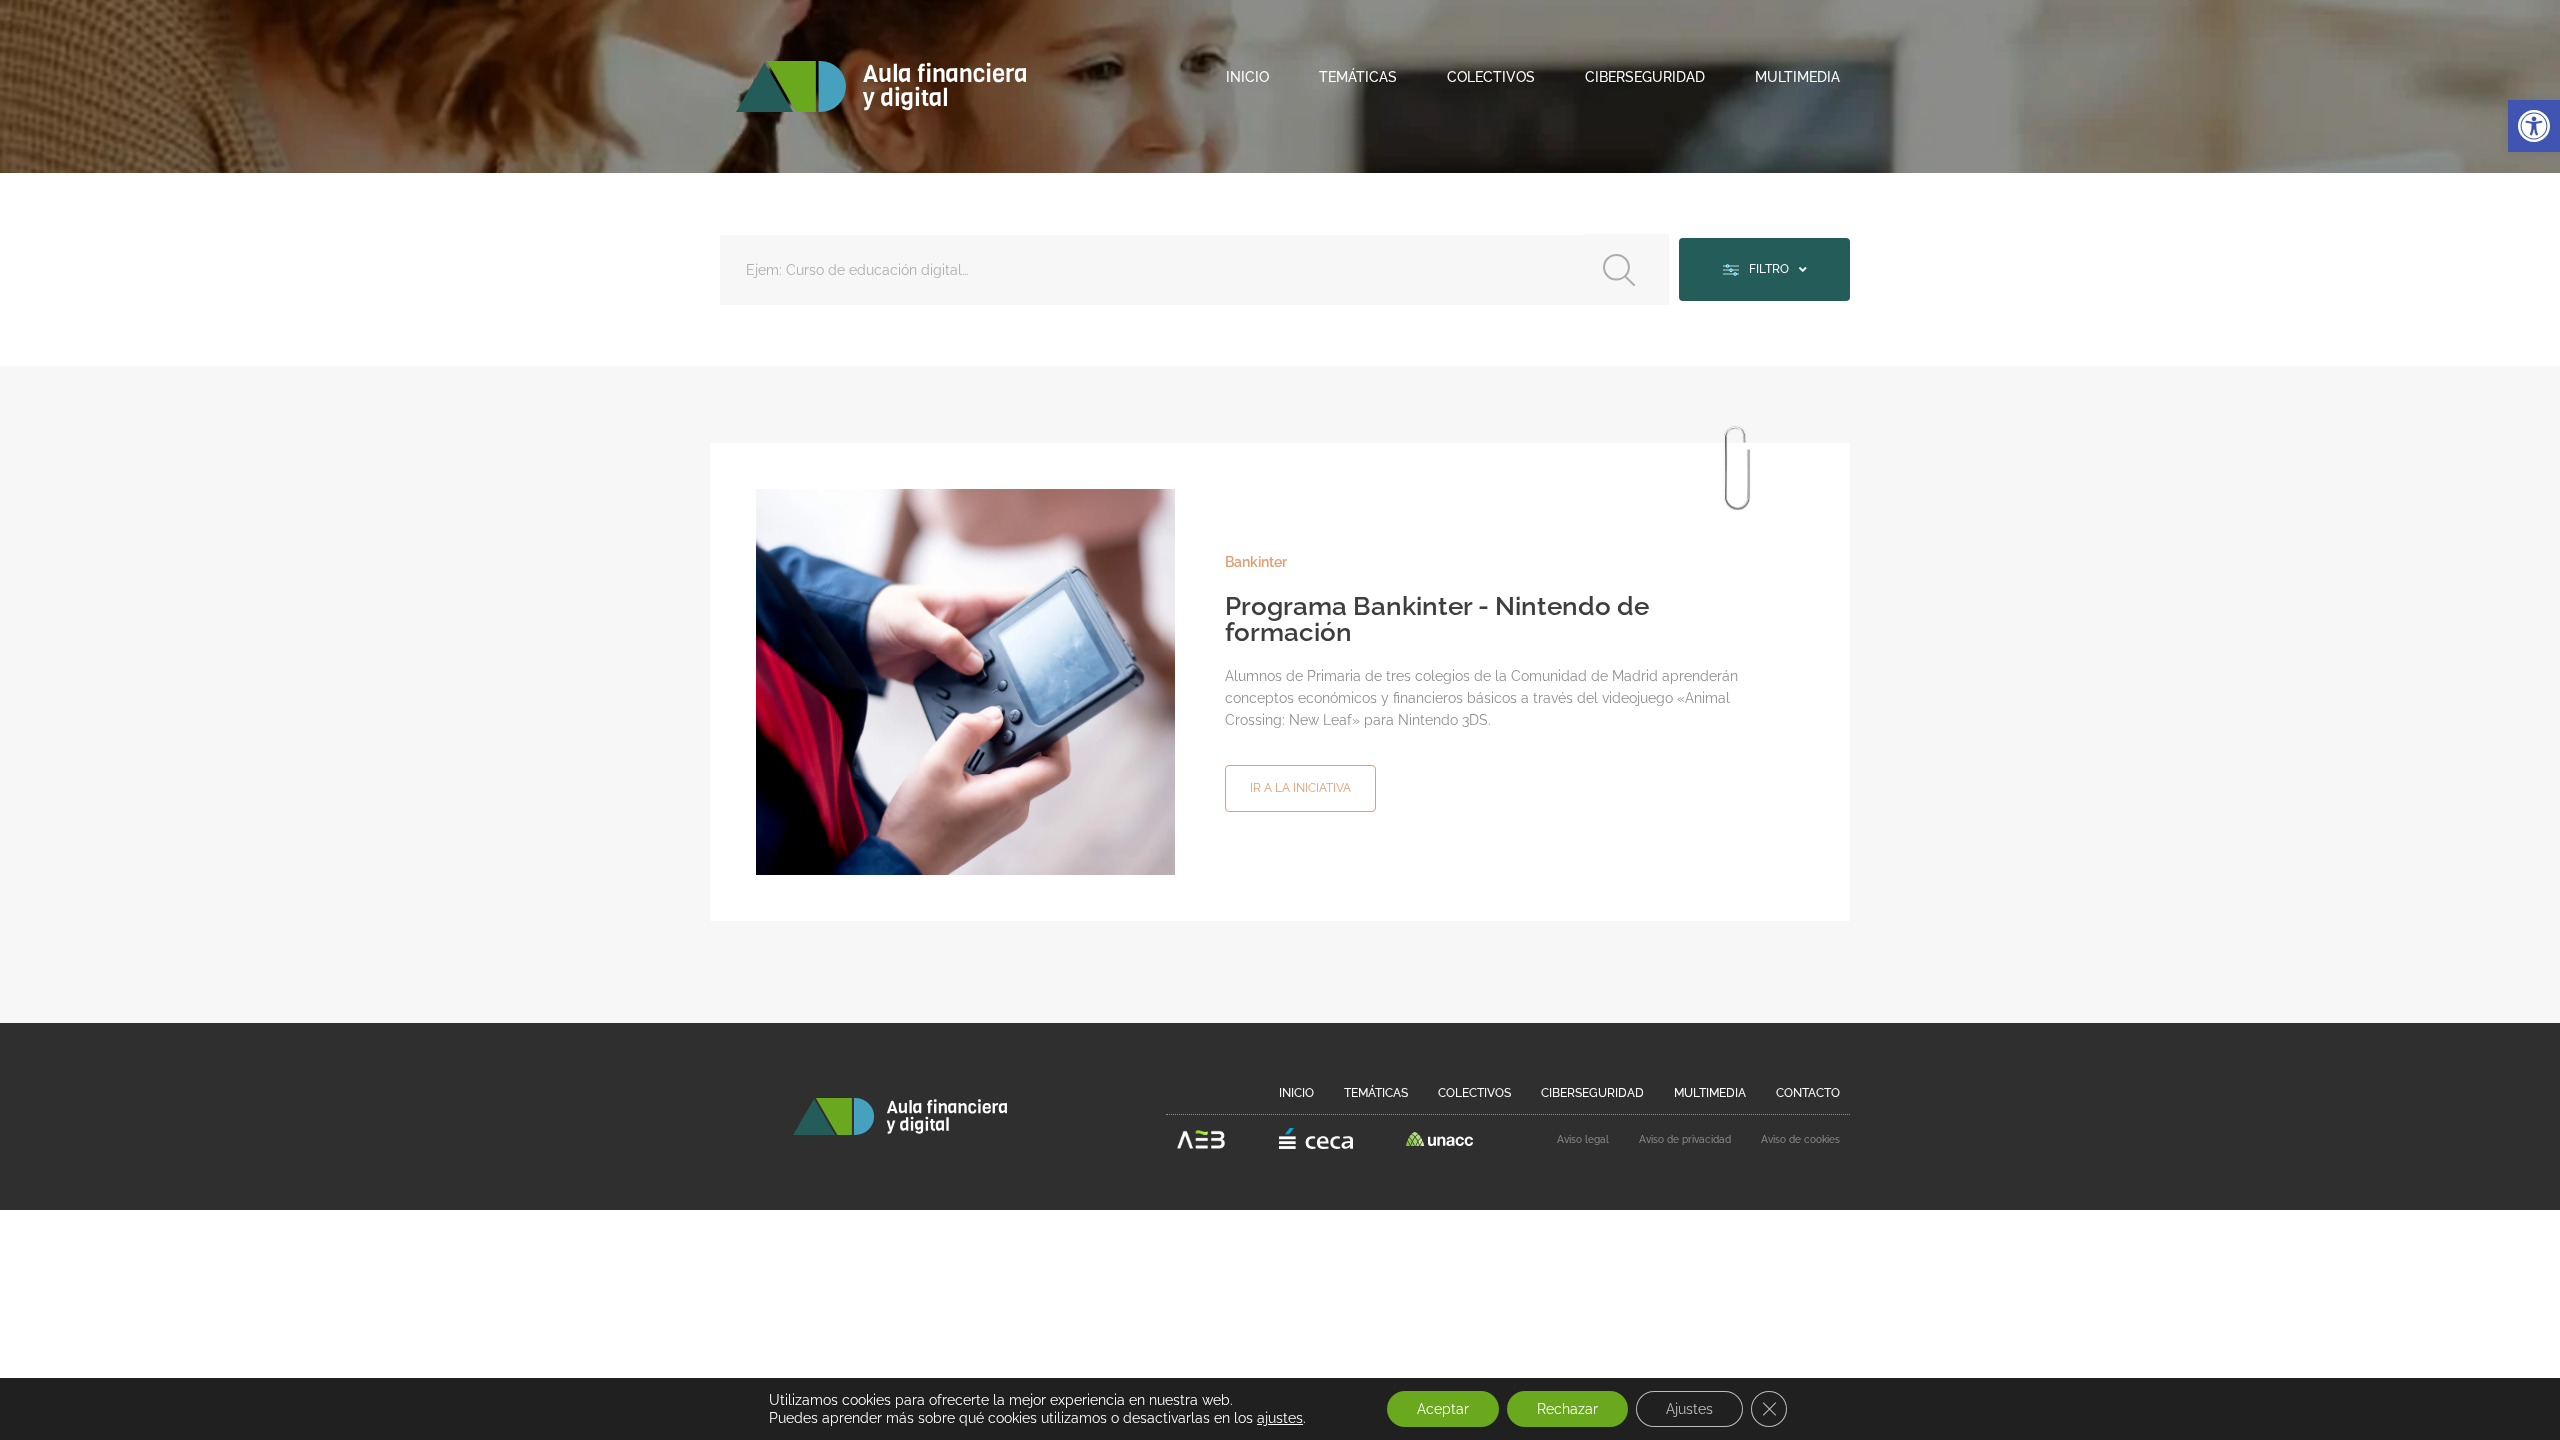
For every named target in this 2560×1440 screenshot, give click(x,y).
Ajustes (1689, 1409)
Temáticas (1358, 77)
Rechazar (1567, 1409)
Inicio (1247, 77)
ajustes (1280, 1418)
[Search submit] (1627, 269)
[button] (2534, 126)
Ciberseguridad (1645, 77)
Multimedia (1797, 77)
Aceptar (1443, 1409)
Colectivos (1491, 77)
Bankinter (1256, 562)
